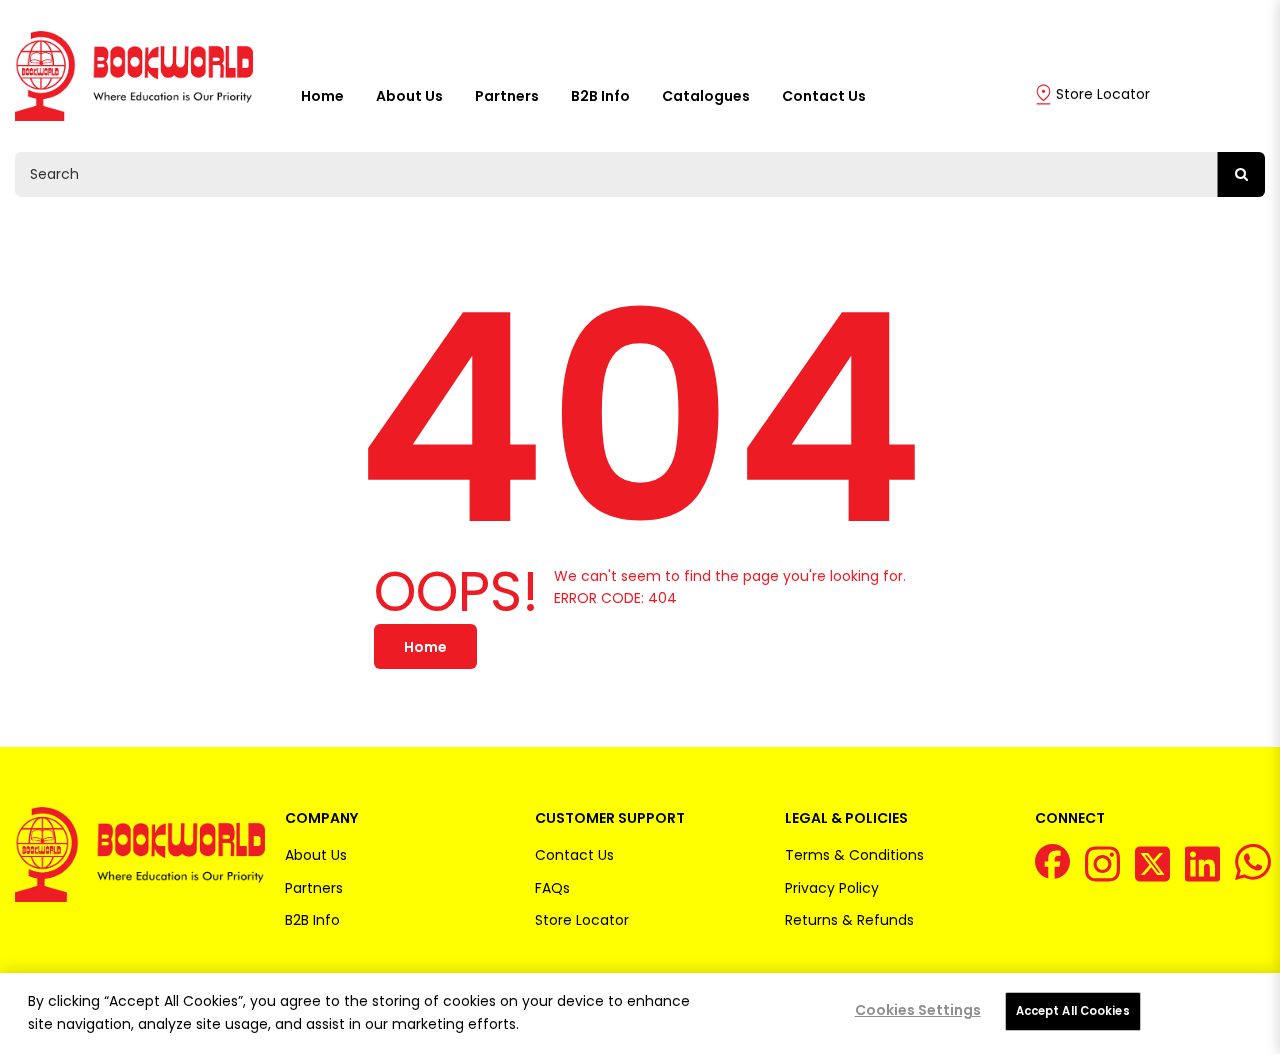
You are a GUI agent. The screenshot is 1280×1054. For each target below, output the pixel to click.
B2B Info (600, 96)
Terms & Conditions (854, 855)
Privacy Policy (832, 888)
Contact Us (824, 96)
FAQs (552, 888)
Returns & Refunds (849, 920)
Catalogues (706, 96)
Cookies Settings (918, 1010)
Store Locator (1103, 94)
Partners (507, 96)
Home (322, 96)
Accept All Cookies (1073, 1011)
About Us (409, 96)
